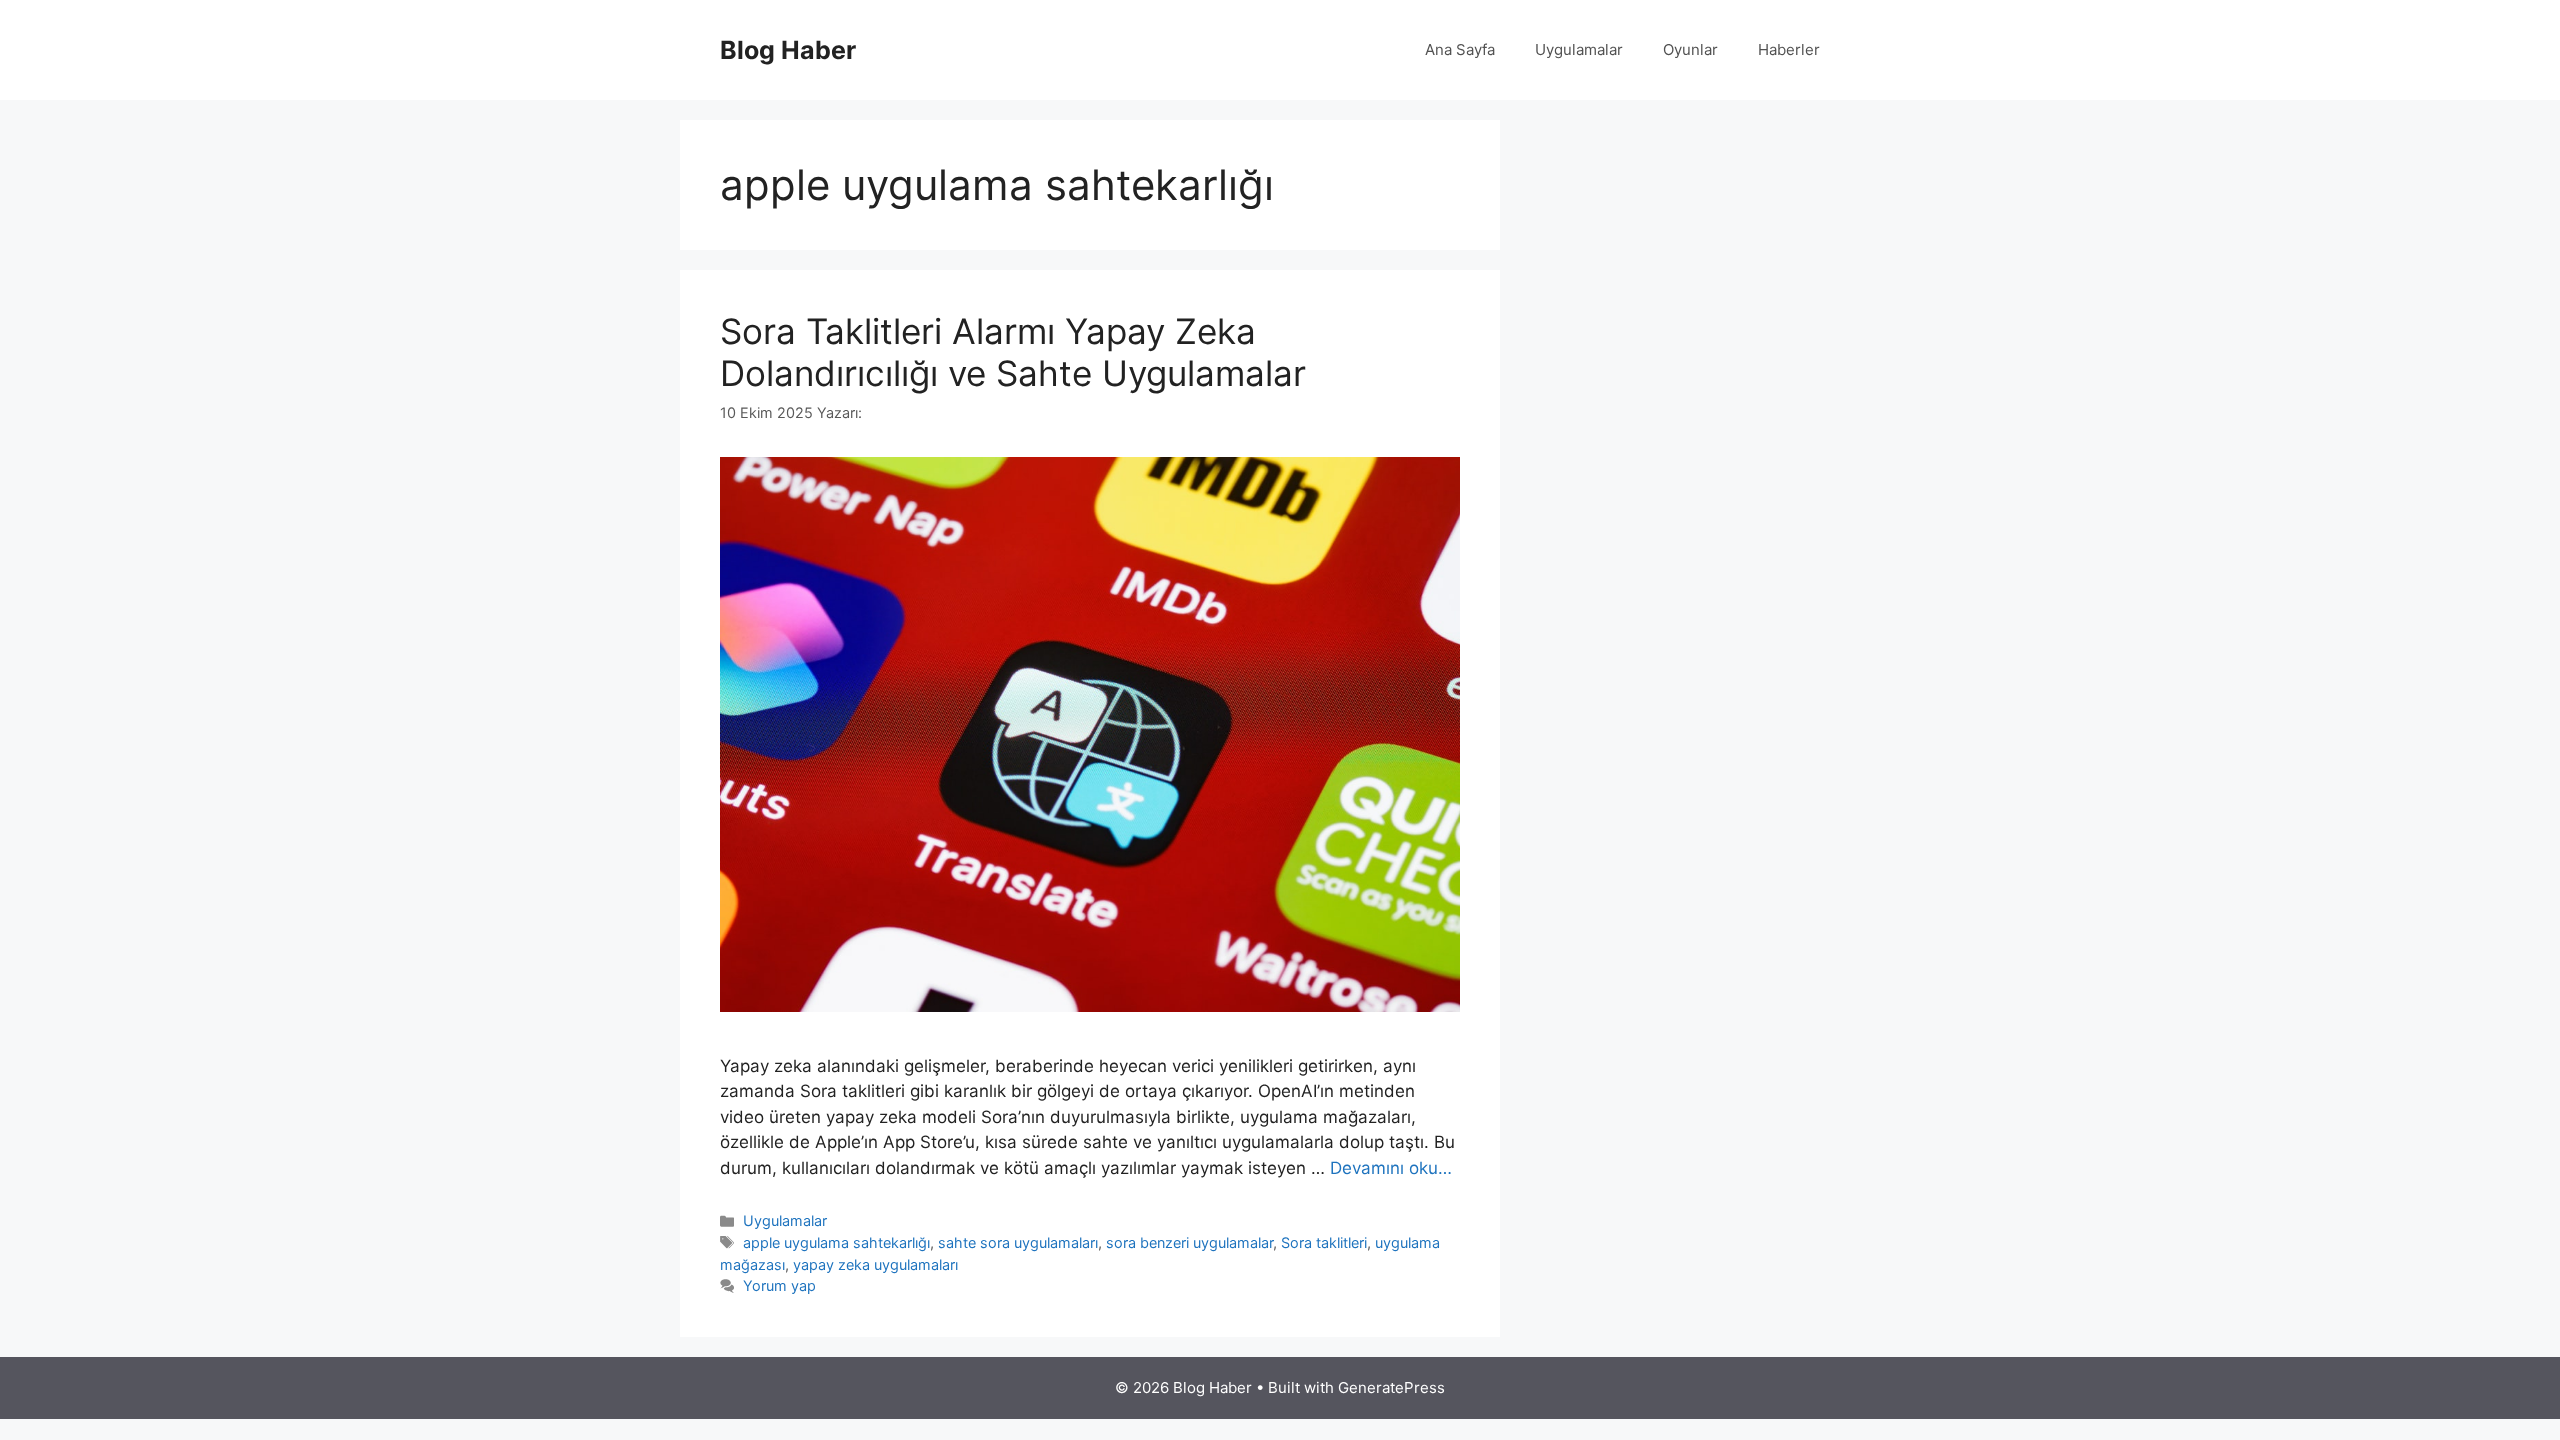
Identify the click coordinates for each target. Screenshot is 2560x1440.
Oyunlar (1690, 49)
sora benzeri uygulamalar (1189, 1242)
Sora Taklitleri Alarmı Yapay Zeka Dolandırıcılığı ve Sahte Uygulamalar (1013, 352)
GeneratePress (1391, 1387)
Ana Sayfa (1460, 49)
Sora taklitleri (1324, 1242)
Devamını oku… (1391, 1168)
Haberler (1789, 49)
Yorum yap (779, 1285)
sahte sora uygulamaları (1018, 1242)
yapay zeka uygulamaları (875, 1264)
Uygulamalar (1579, 49)
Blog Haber (788, 50)
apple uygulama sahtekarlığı (836, 1242)
